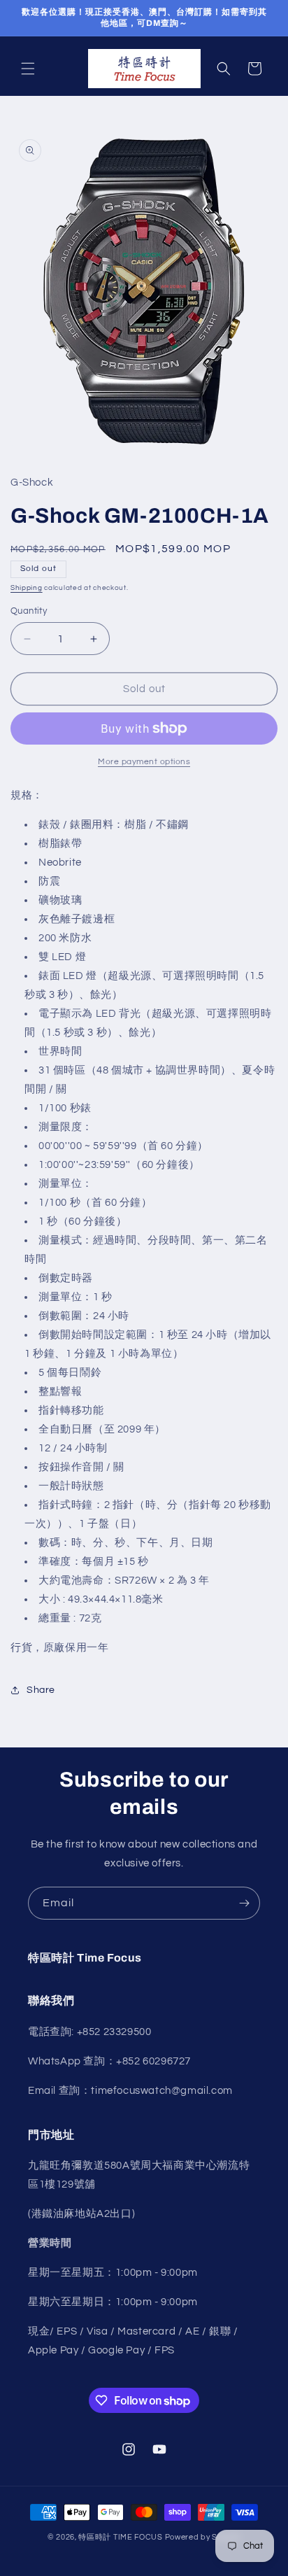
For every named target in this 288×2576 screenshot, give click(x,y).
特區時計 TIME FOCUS (121, 2537)
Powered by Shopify (203, 2537)
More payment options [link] (144, 762)
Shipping (27, 588)
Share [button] (41, 1690)
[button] (28, 69)
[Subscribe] (244, 1903)
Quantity (29, 611)
